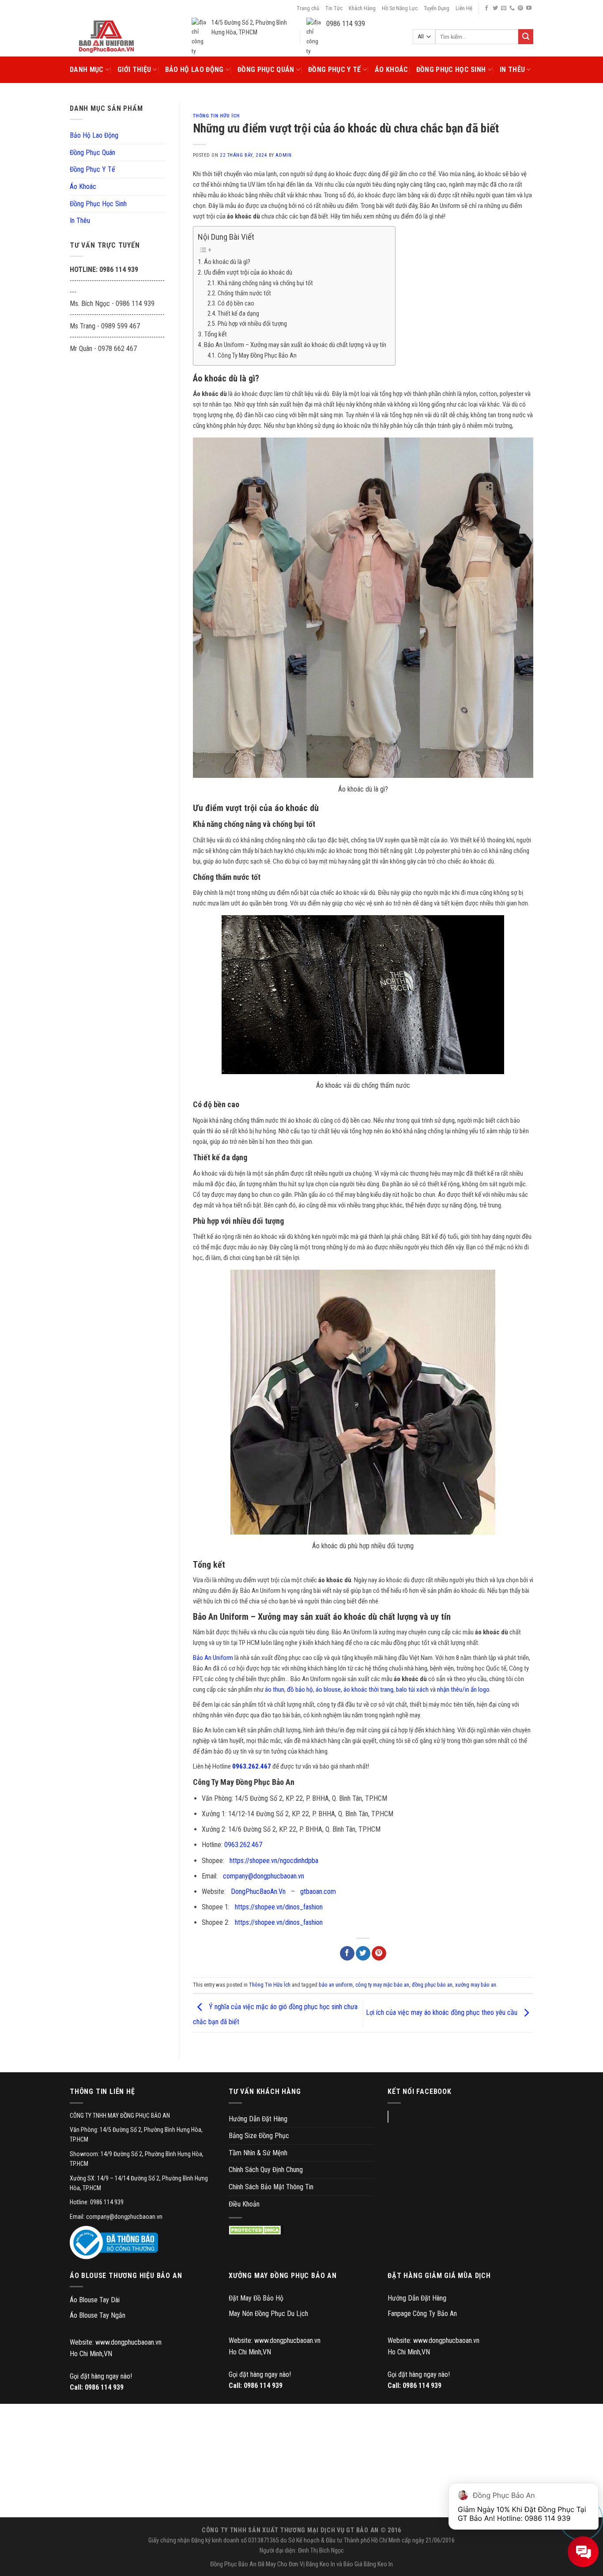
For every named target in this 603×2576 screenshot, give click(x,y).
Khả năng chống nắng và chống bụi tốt (265, 283)
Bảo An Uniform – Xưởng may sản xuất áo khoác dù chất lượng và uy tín (295, 345)
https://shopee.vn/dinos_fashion (279, 1907)
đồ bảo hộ (300, 1690)
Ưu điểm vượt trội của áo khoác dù (248, 272)
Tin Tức (334, 8)
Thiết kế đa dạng (238, 314)
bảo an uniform (336, 1985)
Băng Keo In (320, 2564)
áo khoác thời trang (368, 1690)
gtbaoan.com (318, 1891)
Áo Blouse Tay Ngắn (98, 2315)
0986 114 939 (104, 2387)
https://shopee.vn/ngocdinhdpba (274, 1861)
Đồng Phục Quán (266, 70)
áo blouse (328, 1690)
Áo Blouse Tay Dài (95, 2300)
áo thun (275, 1690)
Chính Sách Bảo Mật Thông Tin (271, 2187)
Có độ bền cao (236, 304)
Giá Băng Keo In (374, 2564)
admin (283, 155)
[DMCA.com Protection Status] (256, 2230)
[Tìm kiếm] (526, 37)
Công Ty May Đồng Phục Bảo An (257, 356)
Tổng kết (215, 334)
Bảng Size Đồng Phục (259, 2136)
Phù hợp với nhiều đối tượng (252, 324)
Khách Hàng (362, 8)
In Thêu (512, 70)
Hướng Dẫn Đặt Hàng (258, 2119)
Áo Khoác (392, 70)
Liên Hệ (464, 8)
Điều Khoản (244, 2204)
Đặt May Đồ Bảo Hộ (256, 2298)
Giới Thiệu (134, 70)
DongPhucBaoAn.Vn (258, 1891)
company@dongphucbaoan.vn (264, 1876)
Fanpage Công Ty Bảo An (422, 2314)
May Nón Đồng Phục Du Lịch (268, 2314)
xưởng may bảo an (476, 1985)
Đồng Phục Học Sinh (451, 70)
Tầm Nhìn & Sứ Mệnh (258, 2153)
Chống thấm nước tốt (244, 293)
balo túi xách (412, 1690)
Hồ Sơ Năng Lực (400, 8)
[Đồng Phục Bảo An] (106, 37)
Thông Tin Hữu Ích (217, 116)
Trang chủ (308, 8)
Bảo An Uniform (213, 1658)
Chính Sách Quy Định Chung (266, 2170)
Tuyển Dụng (437, 8)
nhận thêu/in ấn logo (463, 1690)
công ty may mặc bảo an (382, 1985)
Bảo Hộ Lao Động (194, 70)
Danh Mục (87, 70)
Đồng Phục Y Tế (334, 70)
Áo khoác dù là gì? (227, 262)
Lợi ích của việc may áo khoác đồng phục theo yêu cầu (443, 2013)
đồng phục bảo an (432, 1985)
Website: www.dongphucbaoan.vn (116, 2342)
